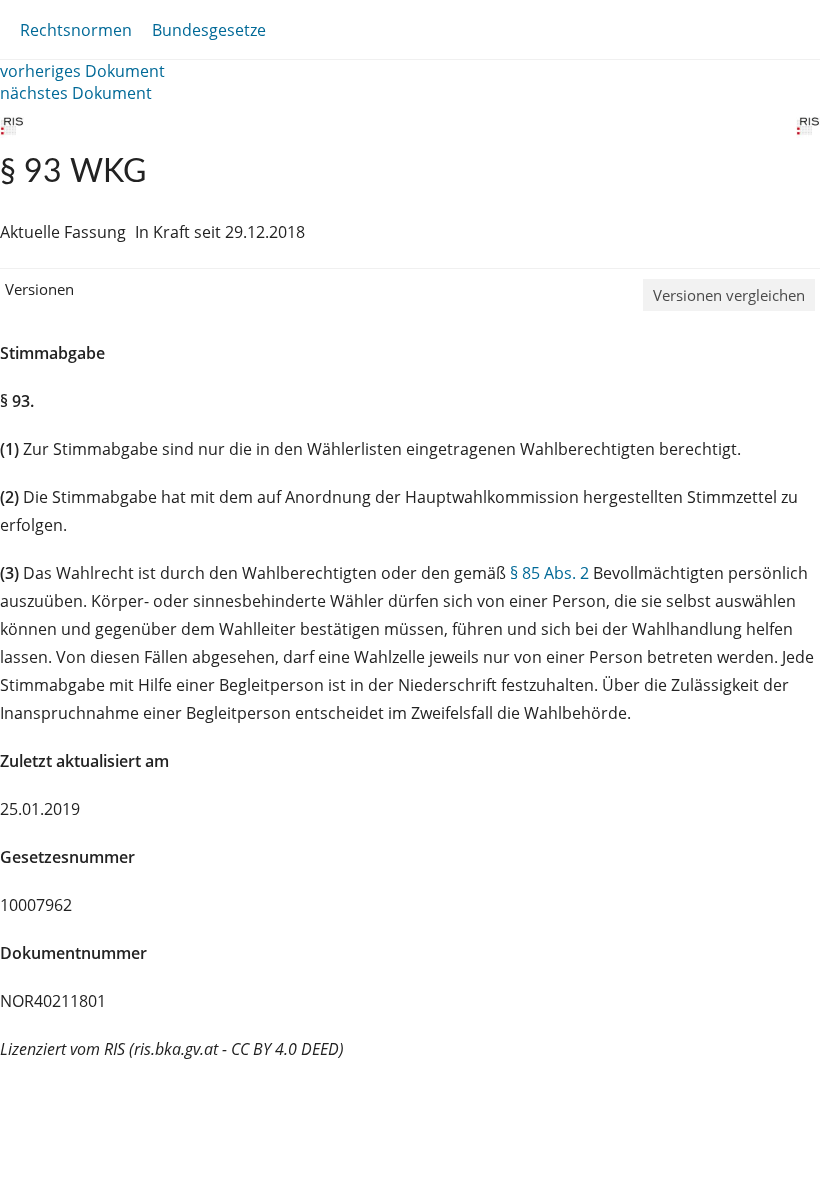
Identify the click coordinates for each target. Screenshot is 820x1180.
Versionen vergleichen (729, 295)
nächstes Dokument (76, 93)
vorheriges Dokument (82, 71)
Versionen (39, 289)
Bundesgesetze (209, 30)
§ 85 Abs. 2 (549, 573)
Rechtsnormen (76, 30)
